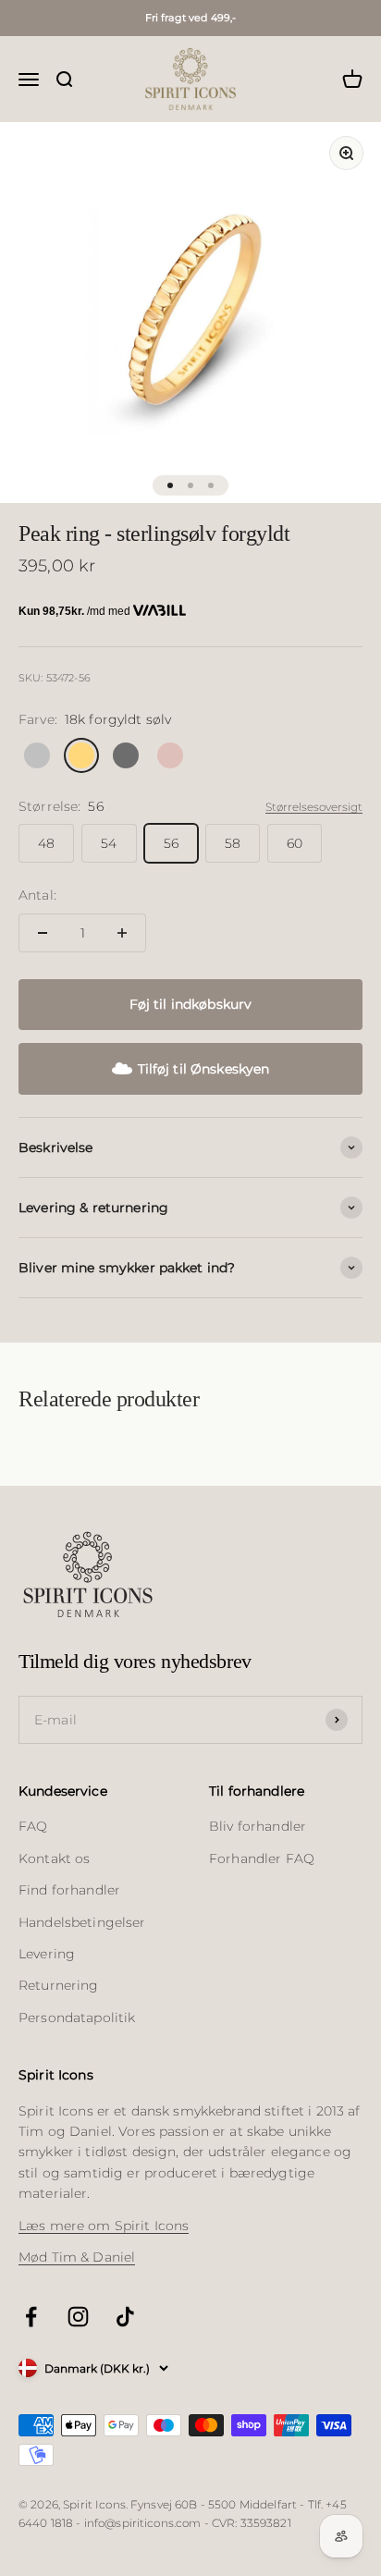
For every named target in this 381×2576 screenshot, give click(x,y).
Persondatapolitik (77, 2018)
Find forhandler (69, 1890)
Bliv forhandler (258, 1826)
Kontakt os (54, 1858)
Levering (47, 1954)
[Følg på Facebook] (31, 2317)
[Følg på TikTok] (125, 2317)
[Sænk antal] (43, 933)
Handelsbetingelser (82, 1922)
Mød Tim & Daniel (77, 2257)
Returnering (59, 1985)
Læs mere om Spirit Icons (104, 2226)
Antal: (37, 895)
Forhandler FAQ (262, 1858)
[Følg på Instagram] (78, 2317)
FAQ (33, 1826)
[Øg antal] (122, 933)
